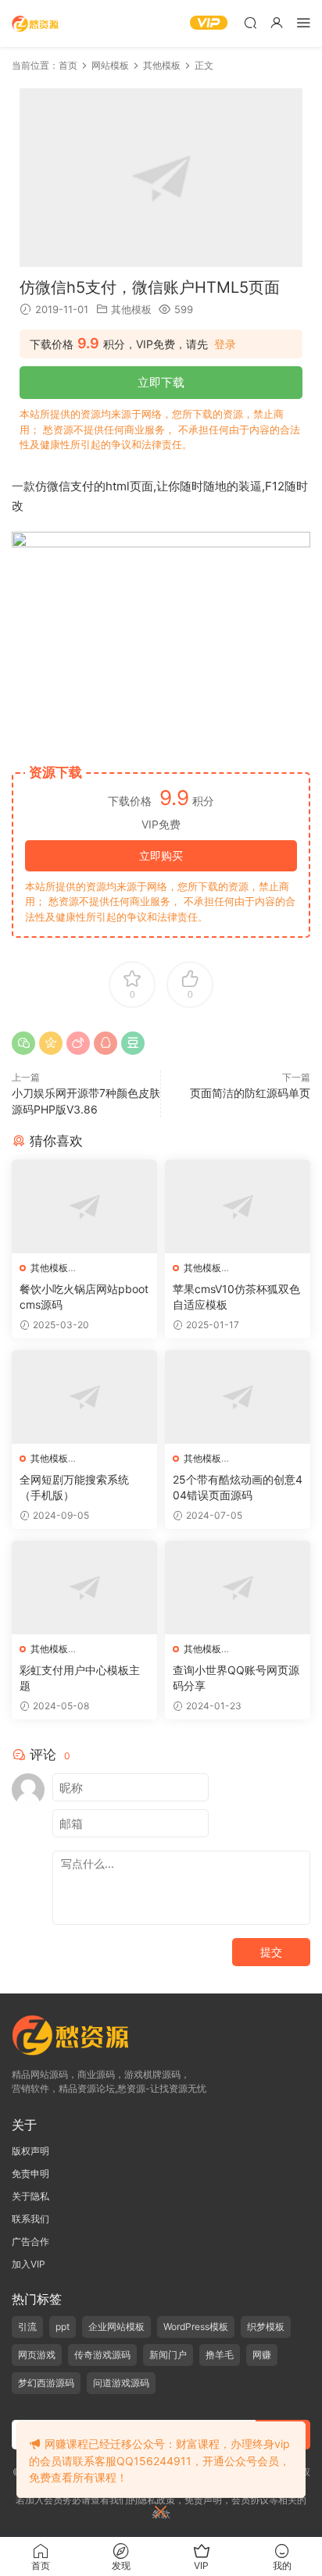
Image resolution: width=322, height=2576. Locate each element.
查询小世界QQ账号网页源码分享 (236, 1678)
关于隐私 (30, 2196)
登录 (225, 344)
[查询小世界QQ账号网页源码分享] (238, 1587)
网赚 (262, 2355)
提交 (271, 1952)
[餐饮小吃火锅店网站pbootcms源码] (84, 1206)
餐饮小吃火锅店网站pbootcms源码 (84, 1297)
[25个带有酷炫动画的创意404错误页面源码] (238, 1397)
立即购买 (161, 855)
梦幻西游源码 (46, 2383)
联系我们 (30, 2219)
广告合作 (30, 2241)
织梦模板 (266, 2327)
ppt (63, 2327)
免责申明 (30, 2173)
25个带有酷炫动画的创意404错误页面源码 (238, 1487)
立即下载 (161, 382)
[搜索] (250, 22)
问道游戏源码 (121, 2383)
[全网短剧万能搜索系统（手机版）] (84, 1397)
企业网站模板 (116, 2327)
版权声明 (30, 2151)
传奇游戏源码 (102, 2355)
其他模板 (131, 309)
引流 (27, 2327)
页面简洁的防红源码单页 (250, 1093)
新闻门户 (168, 2355)
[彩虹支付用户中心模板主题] (84, 1587)
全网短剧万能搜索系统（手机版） (74, 1487)
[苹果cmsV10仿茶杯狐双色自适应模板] (238, 1206)
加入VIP (29, 2264)
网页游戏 (37, 2355)
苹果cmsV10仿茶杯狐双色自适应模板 (236, 1297)
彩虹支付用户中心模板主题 (80, 1678)
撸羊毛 (220, 2355)
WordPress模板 (196, 2327)
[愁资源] (35, 23)
